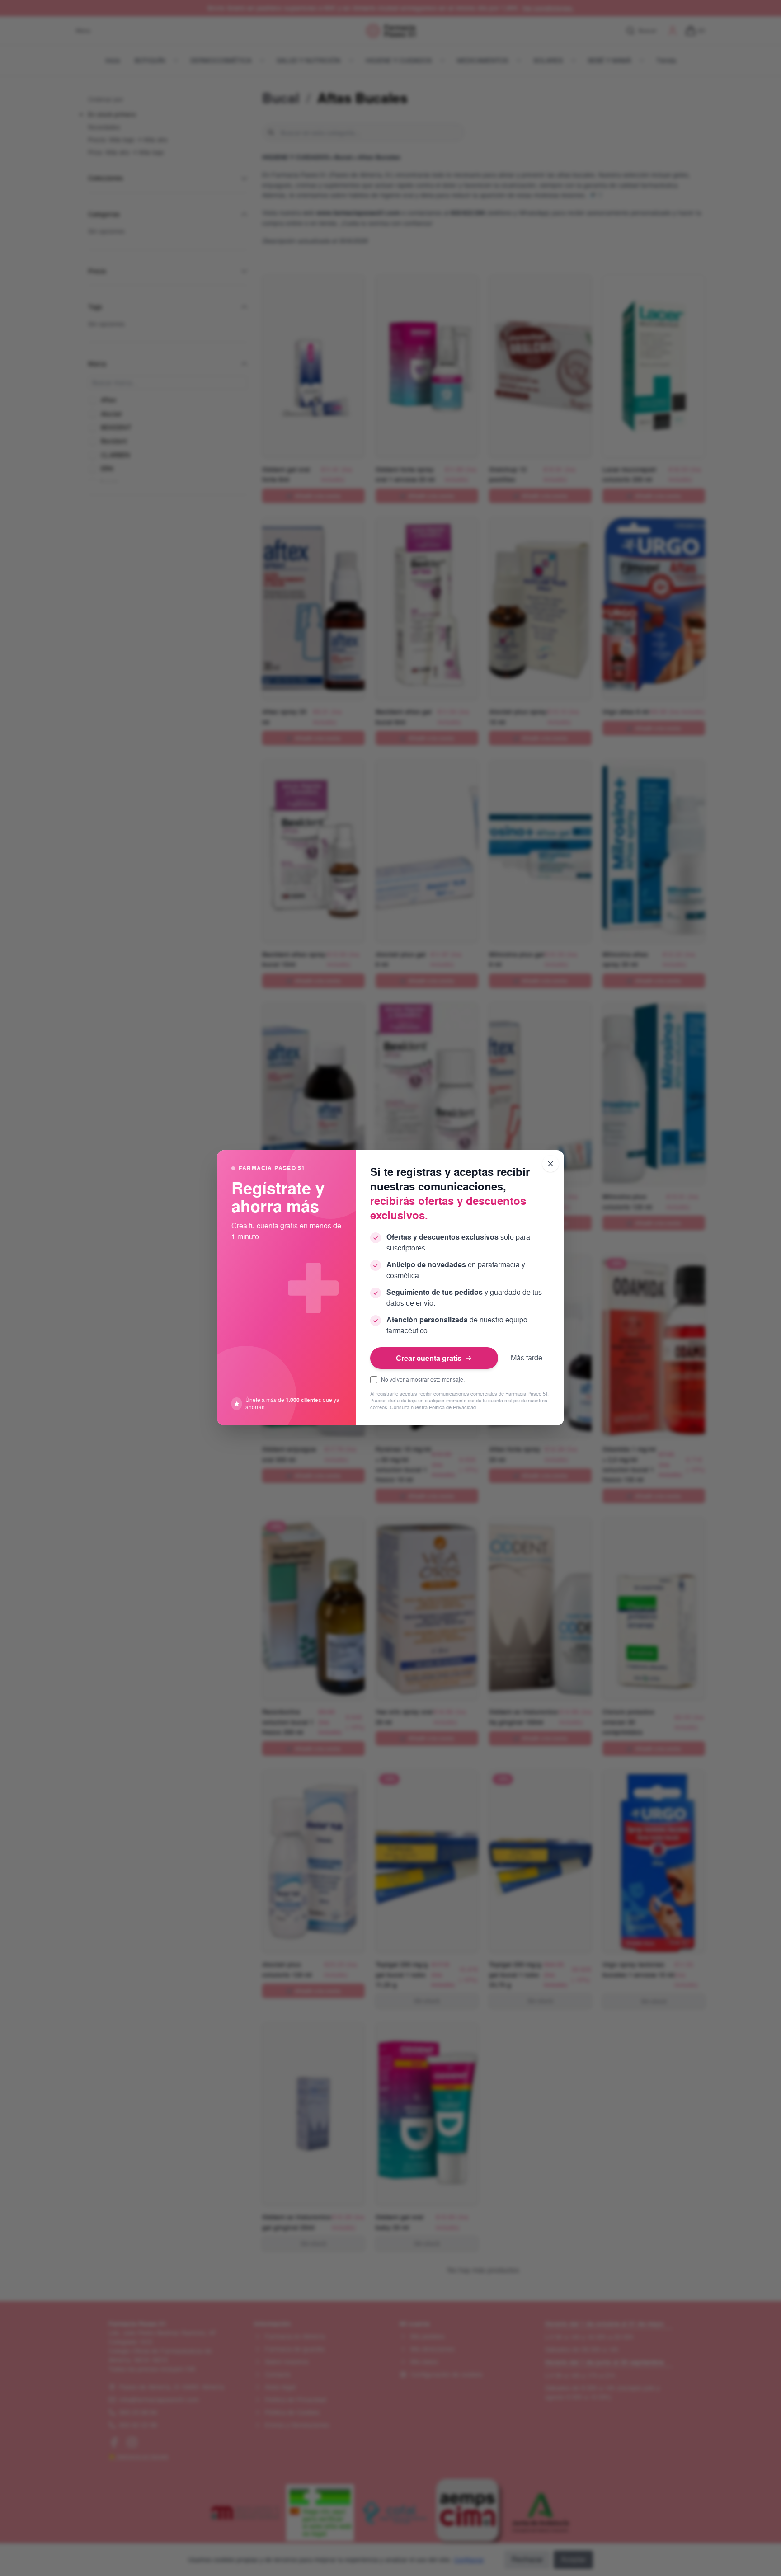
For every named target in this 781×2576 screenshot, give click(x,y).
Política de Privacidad (452, 1408)
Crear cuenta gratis (429, 1358)
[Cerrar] (550, 1164)
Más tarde (527, 1358)
